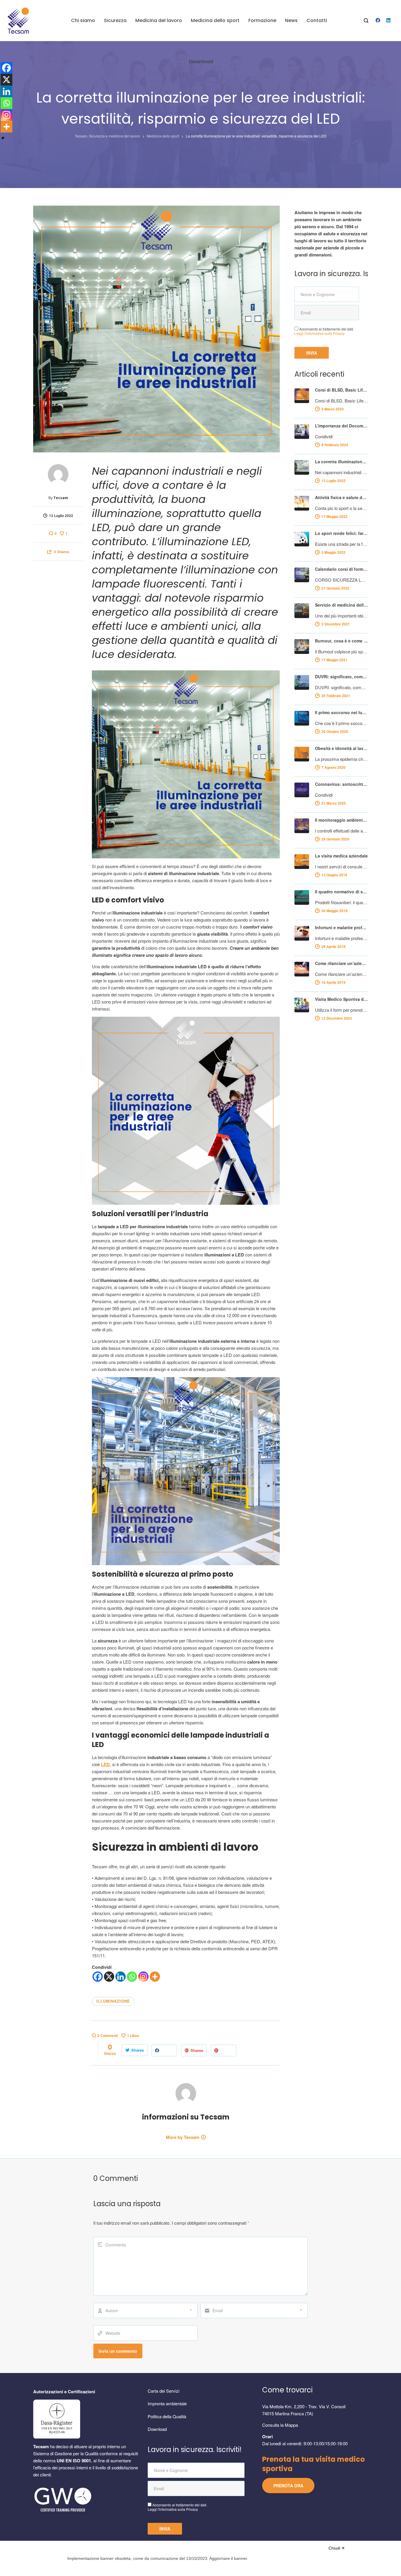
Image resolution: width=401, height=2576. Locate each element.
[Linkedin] (121, 1977)
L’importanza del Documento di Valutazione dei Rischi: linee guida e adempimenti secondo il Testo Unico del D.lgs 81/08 (341, 426)
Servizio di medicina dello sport (341, 605)
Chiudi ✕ (337, 2548)
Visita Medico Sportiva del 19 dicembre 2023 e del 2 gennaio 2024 (341, 999)
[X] (109, 1977)
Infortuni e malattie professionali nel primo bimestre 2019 (341, 927)
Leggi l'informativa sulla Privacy (320, 333)
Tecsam (61, 498)
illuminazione (113, 2001)
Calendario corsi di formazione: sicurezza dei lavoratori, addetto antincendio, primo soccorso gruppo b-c (341, 569)
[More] (155, 1977)
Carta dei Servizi (164, 2391)
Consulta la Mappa (280, 2425)
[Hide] (3, 138)
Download (157, 2429)
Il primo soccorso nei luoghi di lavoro (341, 712)
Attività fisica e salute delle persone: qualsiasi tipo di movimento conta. (341, 497)
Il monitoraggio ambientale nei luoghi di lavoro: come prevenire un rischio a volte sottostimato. (341, 820)
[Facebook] (98, 1977)
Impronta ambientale (167, 2403)
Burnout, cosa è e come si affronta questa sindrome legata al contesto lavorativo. (341, 641)
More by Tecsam (183, 2137)
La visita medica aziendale (341, 856)
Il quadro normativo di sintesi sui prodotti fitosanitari (341, 892)
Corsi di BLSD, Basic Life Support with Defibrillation (341, 390)
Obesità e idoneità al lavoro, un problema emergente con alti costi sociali (341, 748)
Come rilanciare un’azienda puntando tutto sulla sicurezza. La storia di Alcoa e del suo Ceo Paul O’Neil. (341, 963)
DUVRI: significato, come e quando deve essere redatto (341, 677)
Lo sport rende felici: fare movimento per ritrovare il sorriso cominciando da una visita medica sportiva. (341, 533)
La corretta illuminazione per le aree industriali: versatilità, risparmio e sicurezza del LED (341, 462)
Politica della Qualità (167, 2416)
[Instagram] (143, 1977)
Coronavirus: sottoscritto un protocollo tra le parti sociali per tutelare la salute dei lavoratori (341, 784)
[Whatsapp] (132, 1977)
